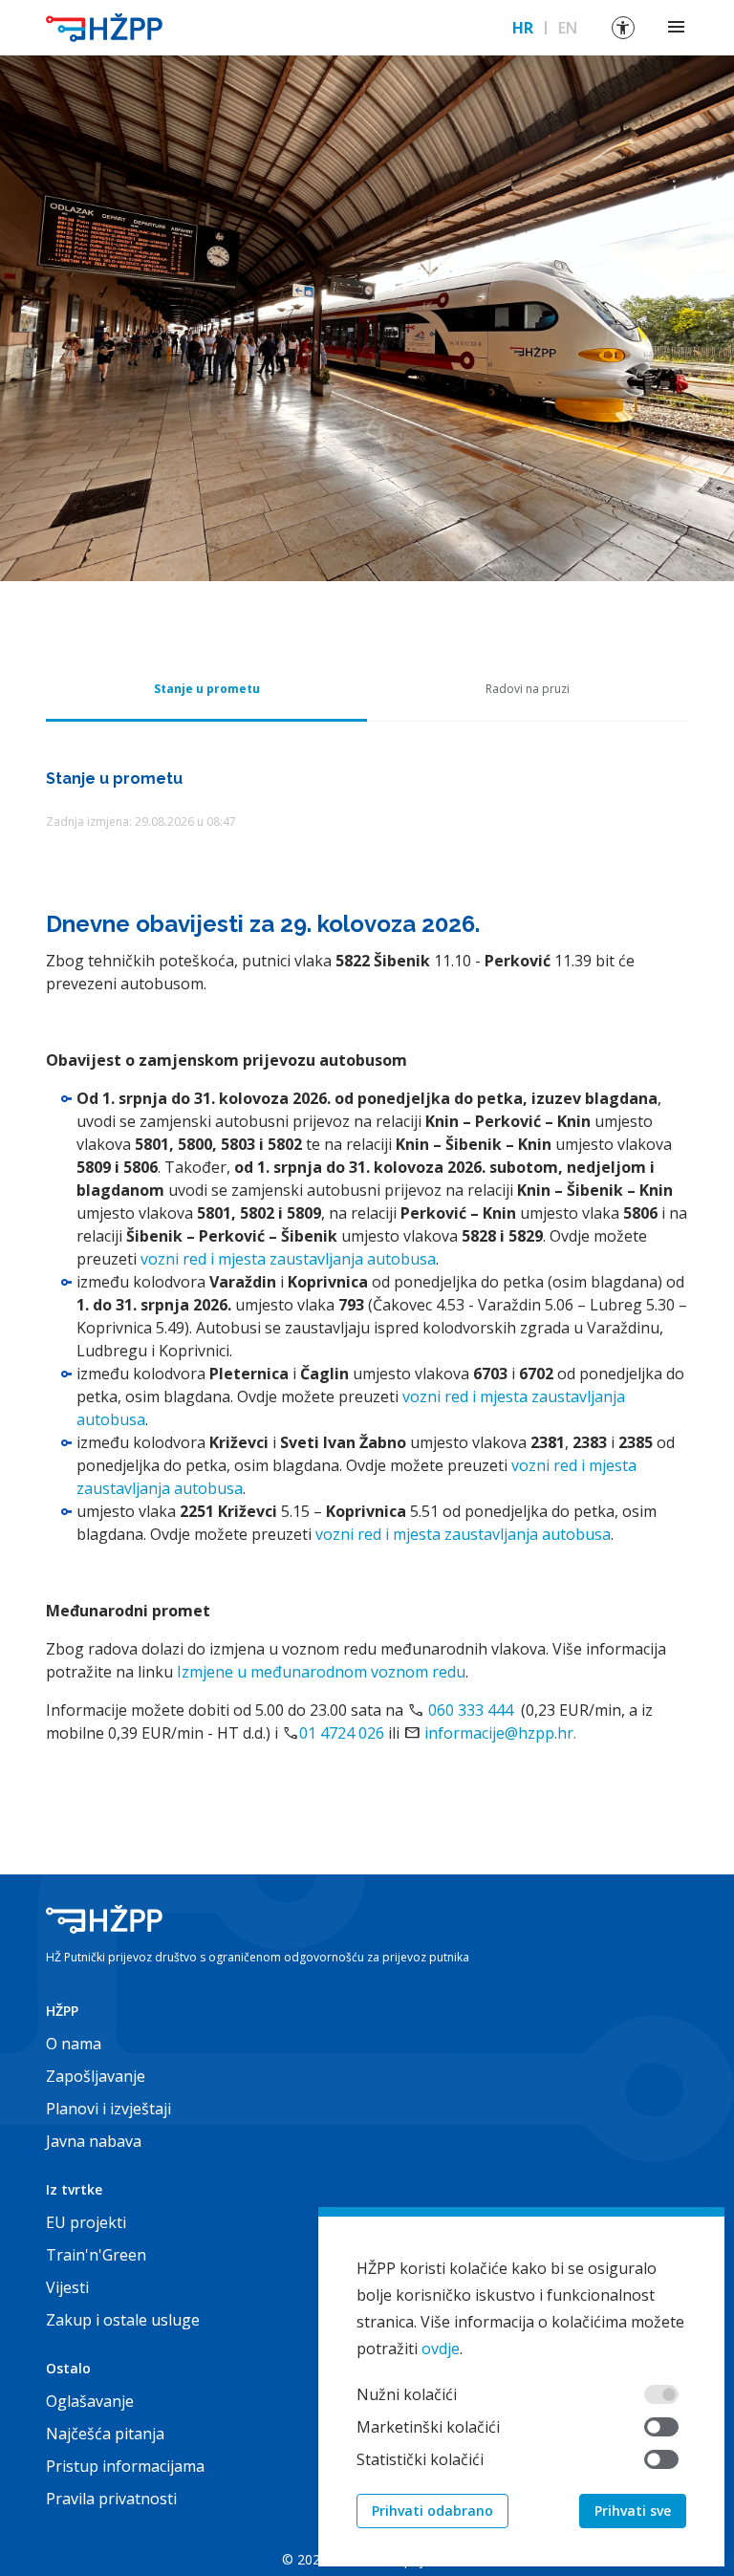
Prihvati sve (633, 2511)
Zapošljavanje (96, 2076)
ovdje (441, 2349)
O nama (74, 2044)
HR (523, 28)
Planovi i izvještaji (108, 2109)
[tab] (206, 690)
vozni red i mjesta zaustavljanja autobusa (288, 1259)
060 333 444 (471, 1710)
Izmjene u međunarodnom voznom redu (321, 1672)
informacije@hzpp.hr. (500, 1733)
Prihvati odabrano (432, 2511)
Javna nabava (94, 2141)
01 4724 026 (342, 1733)
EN (568, 28)
